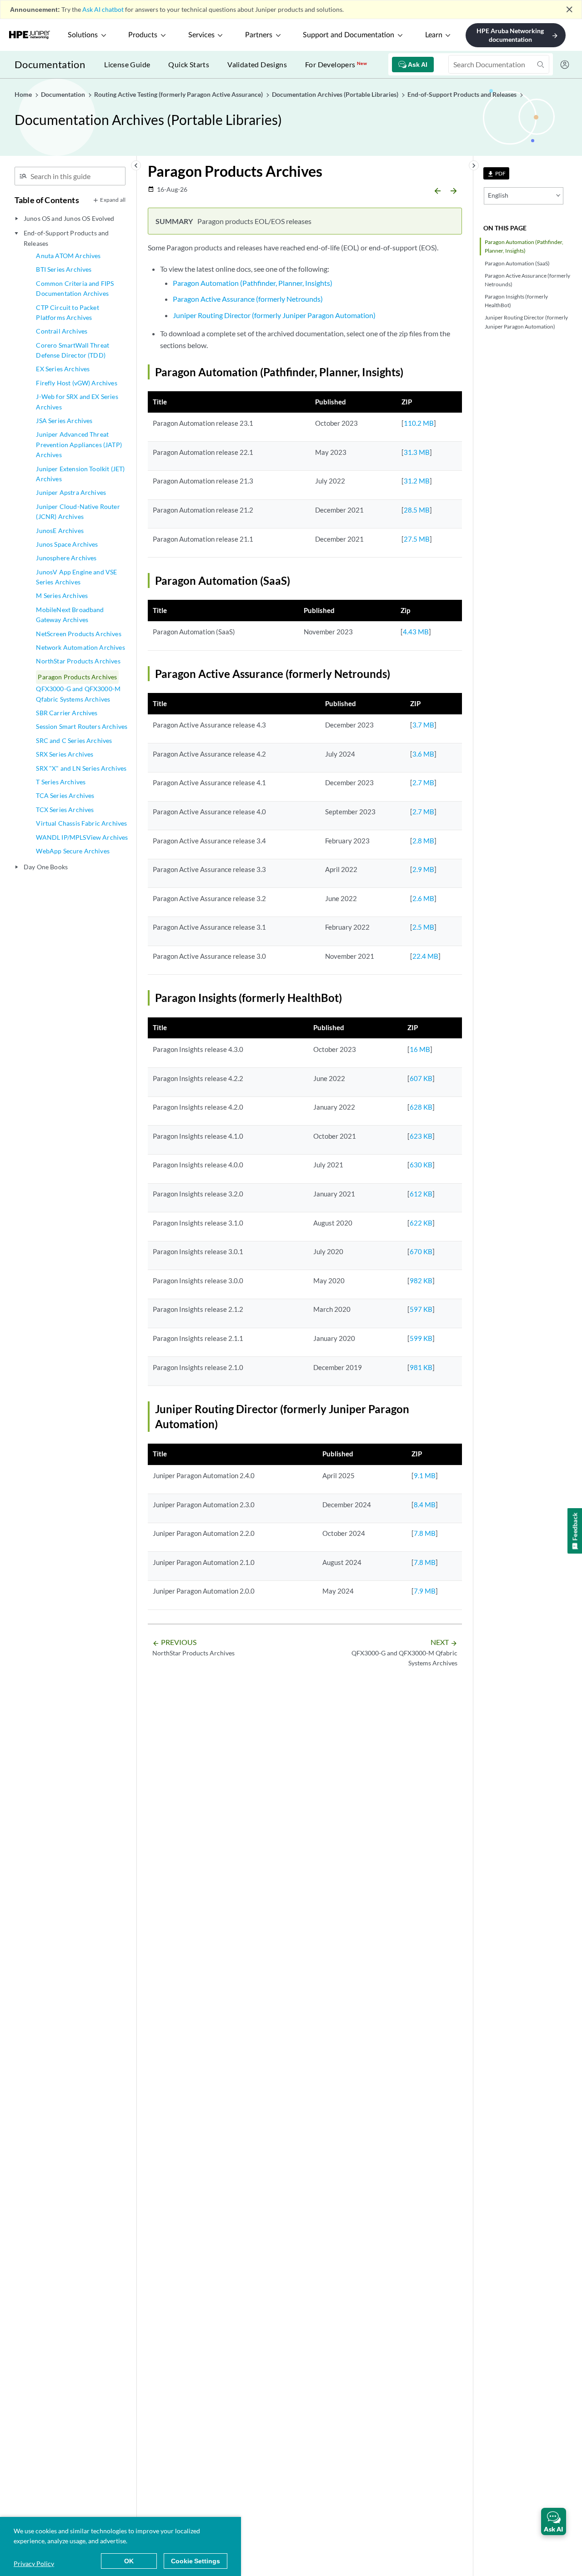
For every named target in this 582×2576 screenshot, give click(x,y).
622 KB (421, 1223)
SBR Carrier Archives (67, 713)
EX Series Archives (63, 369)
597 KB (421, 1309)
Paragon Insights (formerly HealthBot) (516, 301)
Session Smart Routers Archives (82, 726)
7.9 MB (425, 1591)
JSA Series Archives (64, 421)
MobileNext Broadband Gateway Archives (70, 615)
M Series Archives (62, 595)
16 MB (420, 1049)
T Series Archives (61, 782)
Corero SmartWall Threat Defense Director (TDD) (73, 350)
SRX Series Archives (65, 754)
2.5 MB (423, 927)
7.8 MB (425, 1533)
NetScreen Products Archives (78, 634)
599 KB (421, 1338)
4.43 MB (416, 632)
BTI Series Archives (64, 269)
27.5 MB (417, 539)
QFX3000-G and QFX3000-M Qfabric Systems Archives (78, 694)
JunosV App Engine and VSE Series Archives (76, 577)
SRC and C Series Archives (74, 740)
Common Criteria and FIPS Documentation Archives (75, 288)
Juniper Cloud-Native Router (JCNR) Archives (78, 511)
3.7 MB (423, 725)
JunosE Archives (60, 531)
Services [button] (201, 35)
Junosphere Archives (66, 558)
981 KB (421, 1367)
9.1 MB (425, 1475)
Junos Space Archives (67, 544)
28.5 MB (417, 510)
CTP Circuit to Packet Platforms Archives (67, 312)
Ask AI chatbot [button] (103, 9)
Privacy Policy (34, 2564)
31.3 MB (417, 452)
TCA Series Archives (65, 795)
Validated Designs (257, 64)
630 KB (421, 1165)
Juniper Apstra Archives (71, 492)
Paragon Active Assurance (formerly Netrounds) (527, 280)
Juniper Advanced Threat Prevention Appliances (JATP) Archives (79, 444)
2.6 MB (423, 898)
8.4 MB (425, 1505)
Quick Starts (189, 64)
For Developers (336, 64)
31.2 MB (417, 481)
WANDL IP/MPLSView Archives (82, 837)
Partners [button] (259, 35)
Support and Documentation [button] (349, 35)
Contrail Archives (62, 331)
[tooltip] (496, 173)
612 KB (421, 1194)
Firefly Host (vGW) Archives (76, 383)
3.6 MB (423, 754)
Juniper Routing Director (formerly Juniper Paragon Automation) (526, 322)
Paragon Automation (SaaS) (517, 263)
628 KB (421, 1107)
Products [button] (143, 35)
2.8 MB (423, 841)
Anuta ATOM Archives (68, 256)
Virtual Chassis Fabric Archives (81, 823)
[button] (554, 2521)
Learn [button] (434, 35)
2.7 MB (423, 782)
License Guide (127, 64)
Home (24, 94)
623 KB (421, 1136)
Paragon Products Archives (77, 677)
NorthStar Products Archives (78, 661)
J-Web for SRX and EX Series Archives (77, 401)
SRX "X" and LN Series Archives (81, 768)
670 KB (421, 1251)
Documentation (50, 64)
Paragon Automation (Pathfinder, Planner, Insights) (524, 246)
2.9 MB (423, 869)
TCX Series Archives (65, 810)
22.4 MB (425, 956)
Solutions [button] (83, 35)
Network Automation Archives (80, 647)
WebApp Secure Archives (73, 851)
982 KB (421, 1281)
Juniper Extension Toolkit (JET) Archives (80, 474)
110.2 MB (419, 423)
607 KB (421, 1078)
